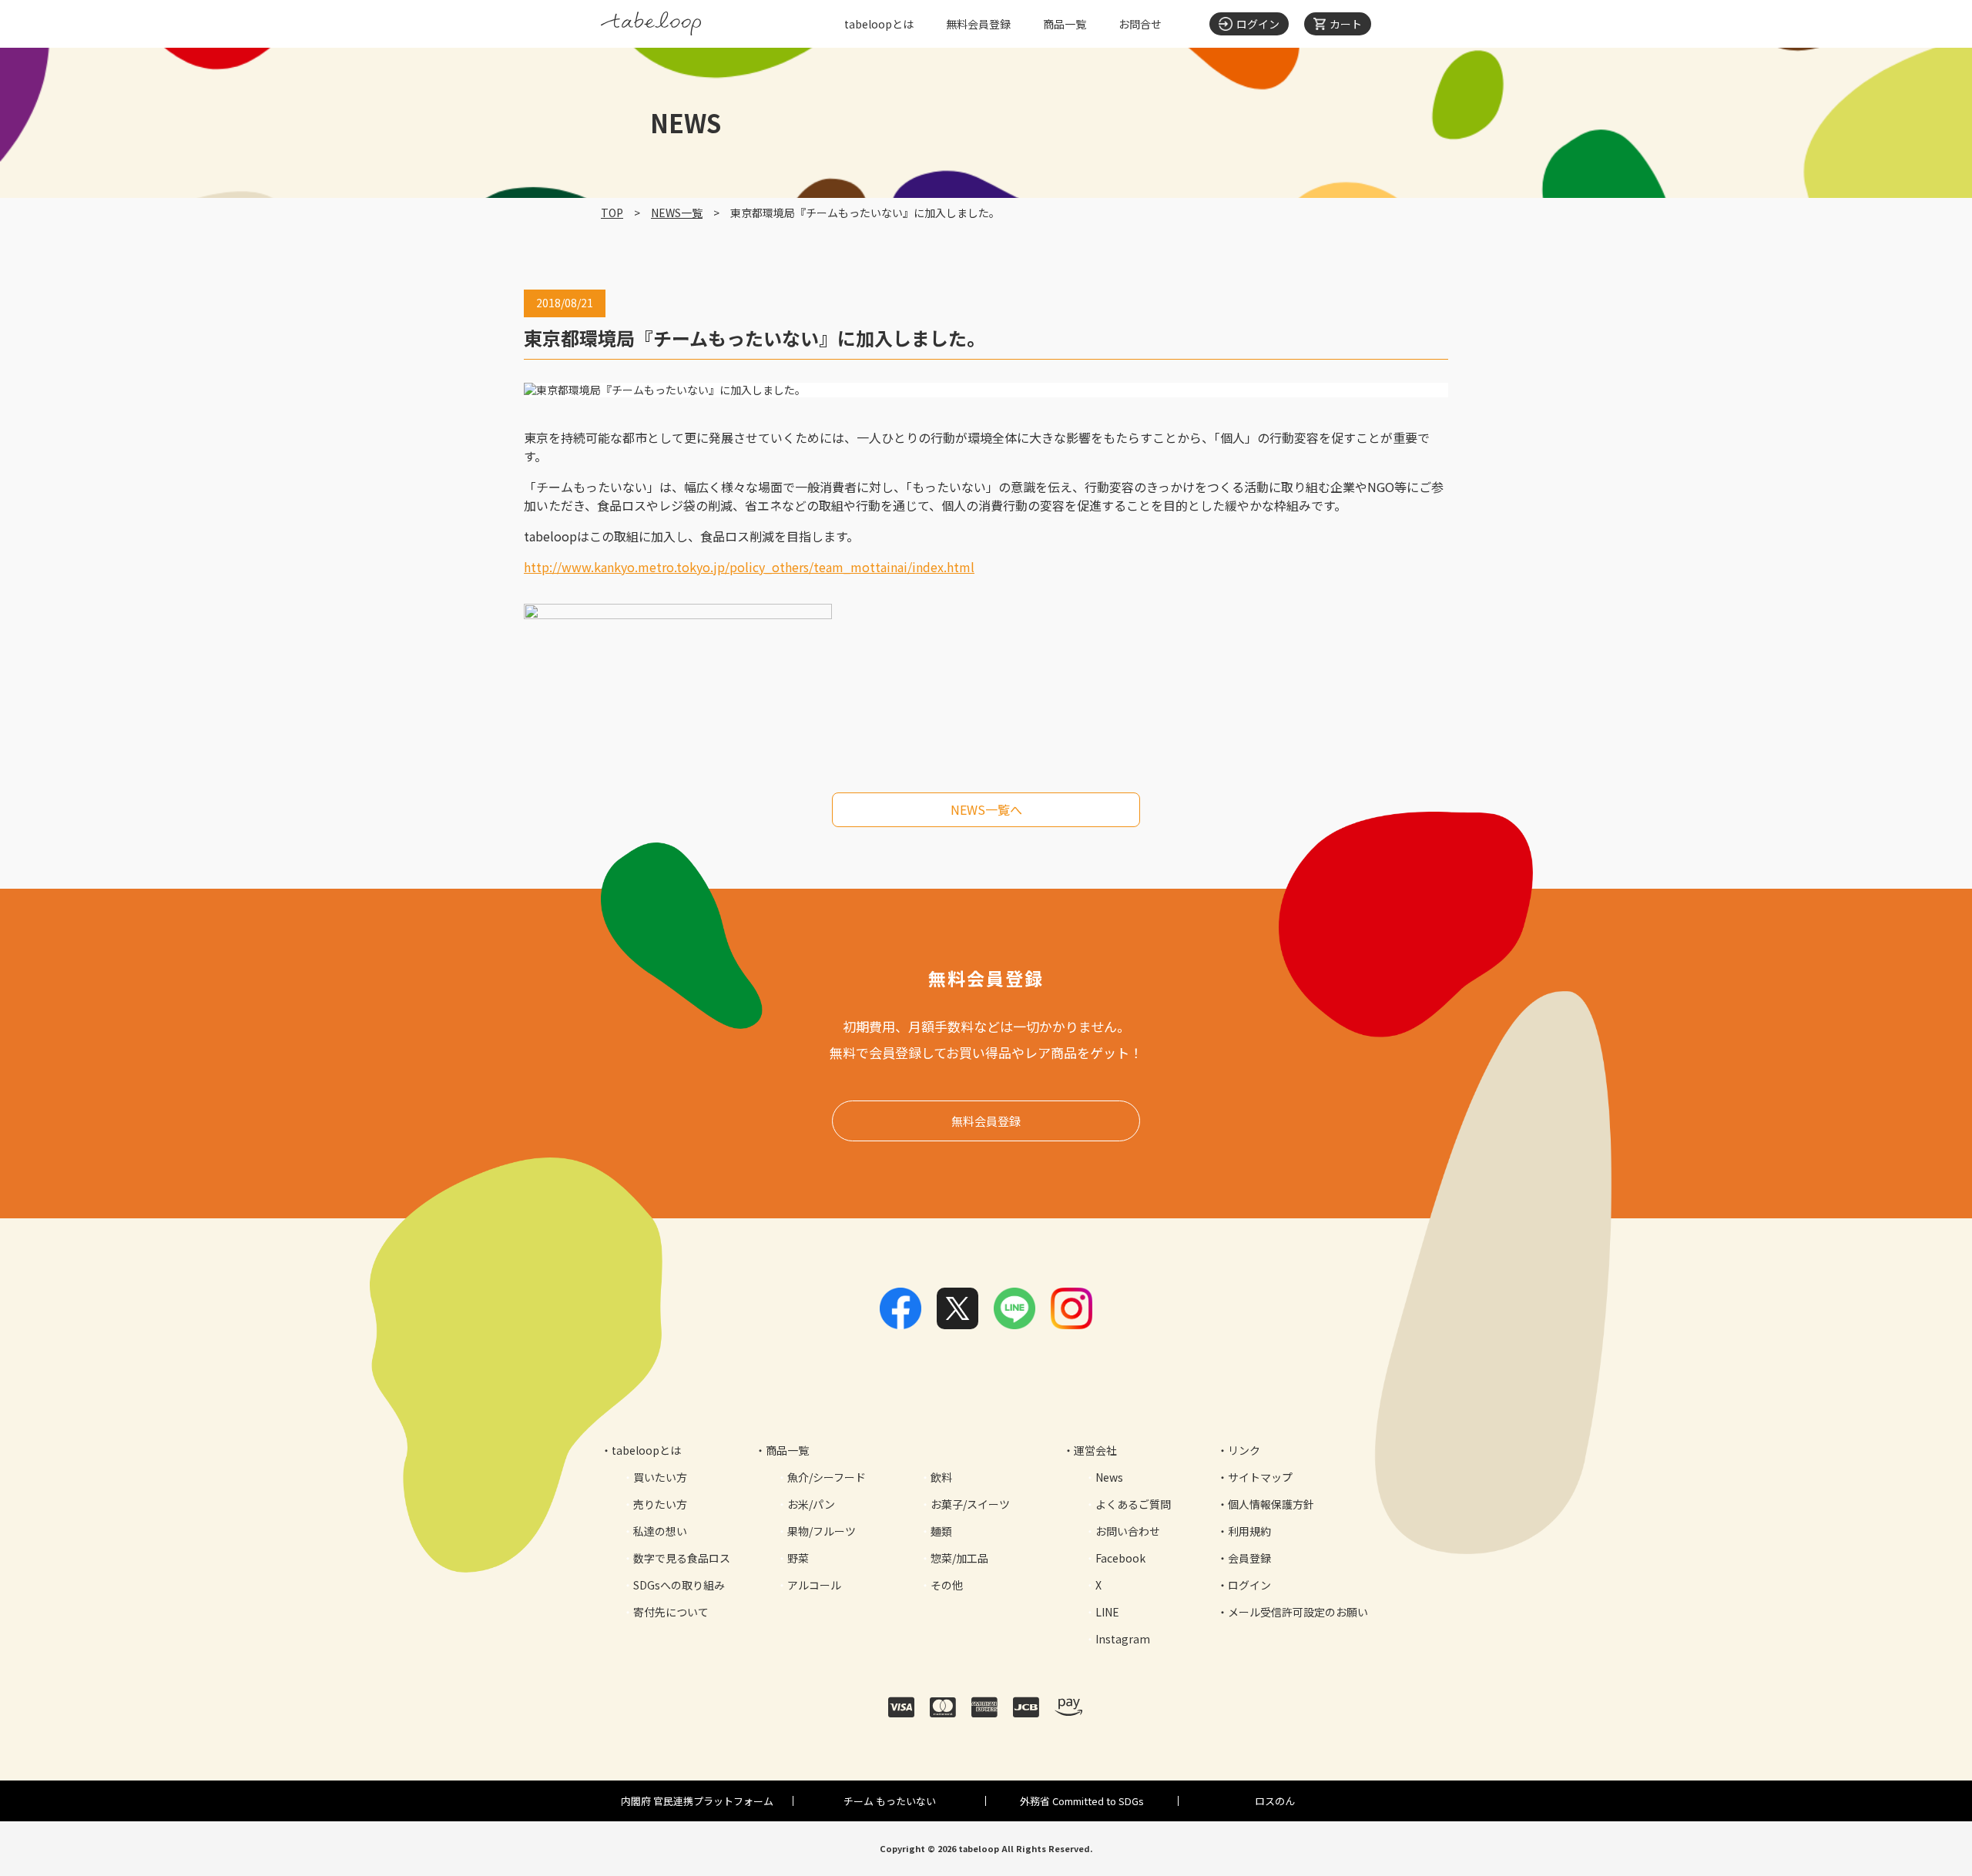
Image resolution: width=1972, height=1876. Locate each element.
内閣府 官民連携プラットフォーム (697, 1801)
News (1109, 1477)
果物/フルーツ (822, 1531)
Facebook (1120, 1558)
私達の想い (660, 1531)
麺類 (941, 1531)
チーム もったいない (890, 1801)
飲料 (941, 1477)
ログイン (1249, 1585)
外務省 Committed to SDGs (1082, 1801)
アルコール (814, 1585)
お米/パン (811, 1504)
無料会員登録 (978, 24)
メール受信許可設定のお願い (1298, 1612)
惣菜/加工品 (959, 1558)
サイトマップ (1260, 1477)
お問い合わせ (1128, 1531)
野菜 (798, 1558)
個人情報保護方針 (1271, 1504)
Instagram (1123, 1639)
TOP (612, 213)
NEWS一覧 (677, 213)
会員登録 (1249, 1558)
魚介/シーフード (827, 1477)
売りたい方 (660, 1504)
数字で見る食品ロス (682, 1558)
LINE (1107, 1612)
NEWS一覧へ (986, 809)
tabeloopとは (879, 24)
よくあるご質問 (1133, 1504)
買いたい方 (660, 1477)
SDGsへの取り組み (679, 1585)
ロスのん (1275, 1801)
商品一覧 (1065, 24)
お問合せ (1140, 24)
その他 (947, 1585)
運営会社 (1095, 1450)
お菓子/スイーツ (970, 1504)
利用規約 (1249, 1531)
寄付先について (671, 1612)
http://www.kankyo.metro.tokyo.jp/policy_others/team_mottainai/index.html (749, 567)
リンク (1244, 1450)
